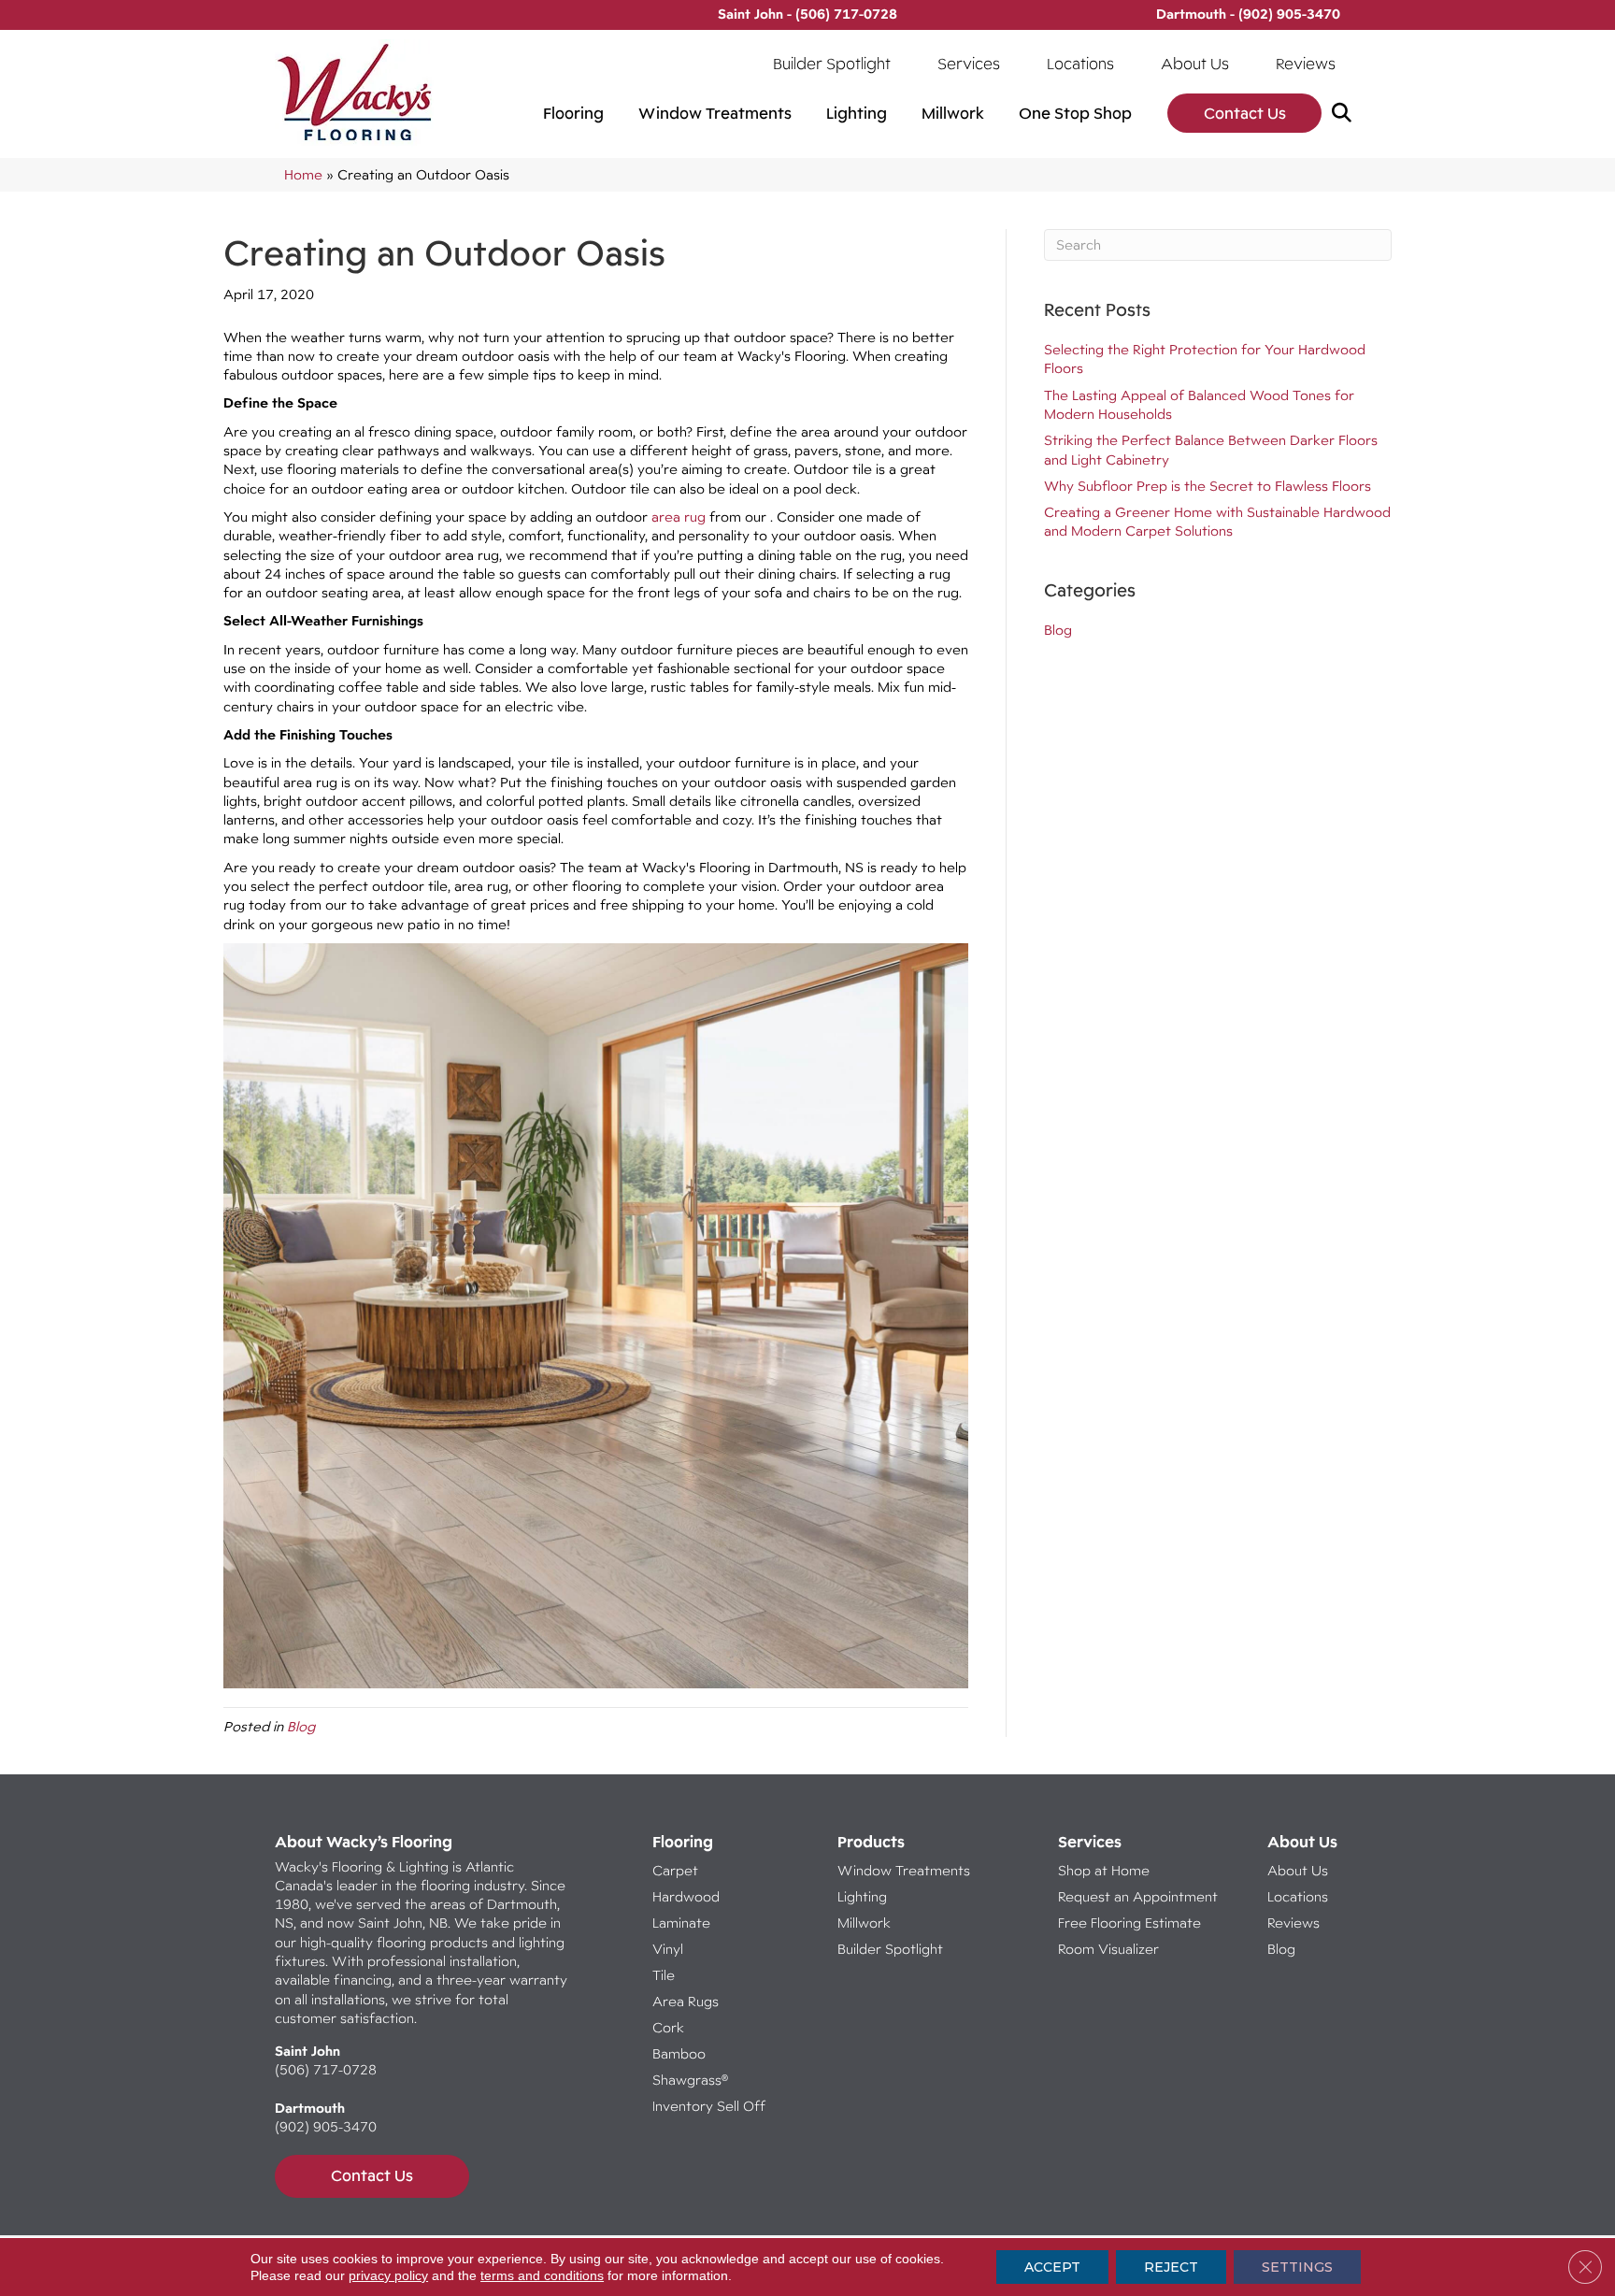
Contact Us (1245, 113)
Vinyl (668, 1949)
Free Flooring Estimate (1131, 1923)
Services (969, 64)
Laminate (681, 1923)
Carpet (675, 1870)
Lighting (857, 113)
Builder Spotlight (832, 64)
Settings (1297, 2267)
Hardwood (686, 1896)
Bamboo (679, 2053)
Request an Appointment (1138, 1896)
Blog (301, 1726)
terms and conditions (542, 2275)
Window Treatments (715, 113)
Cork (668, 2027)
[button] (1345, 114)
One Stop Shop (1075, 113)
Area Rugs (686, 2001)
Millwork (953, 113)
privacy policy (388, 2275)
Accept (1052, 2267)
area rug (679, 517)
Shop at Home (1104, 1870)
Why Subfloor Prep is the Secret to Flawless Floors (1208, 486)
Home (303, 174)
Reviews (1306, 64)
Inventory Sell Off (709, 2106)
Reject (1171, 2267)
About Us (1195, 64)
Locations (1080, 64)
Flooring (573, 113)
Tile (664, 1975)
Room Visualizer (1108, 1949)
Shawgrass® (690, 2080)
